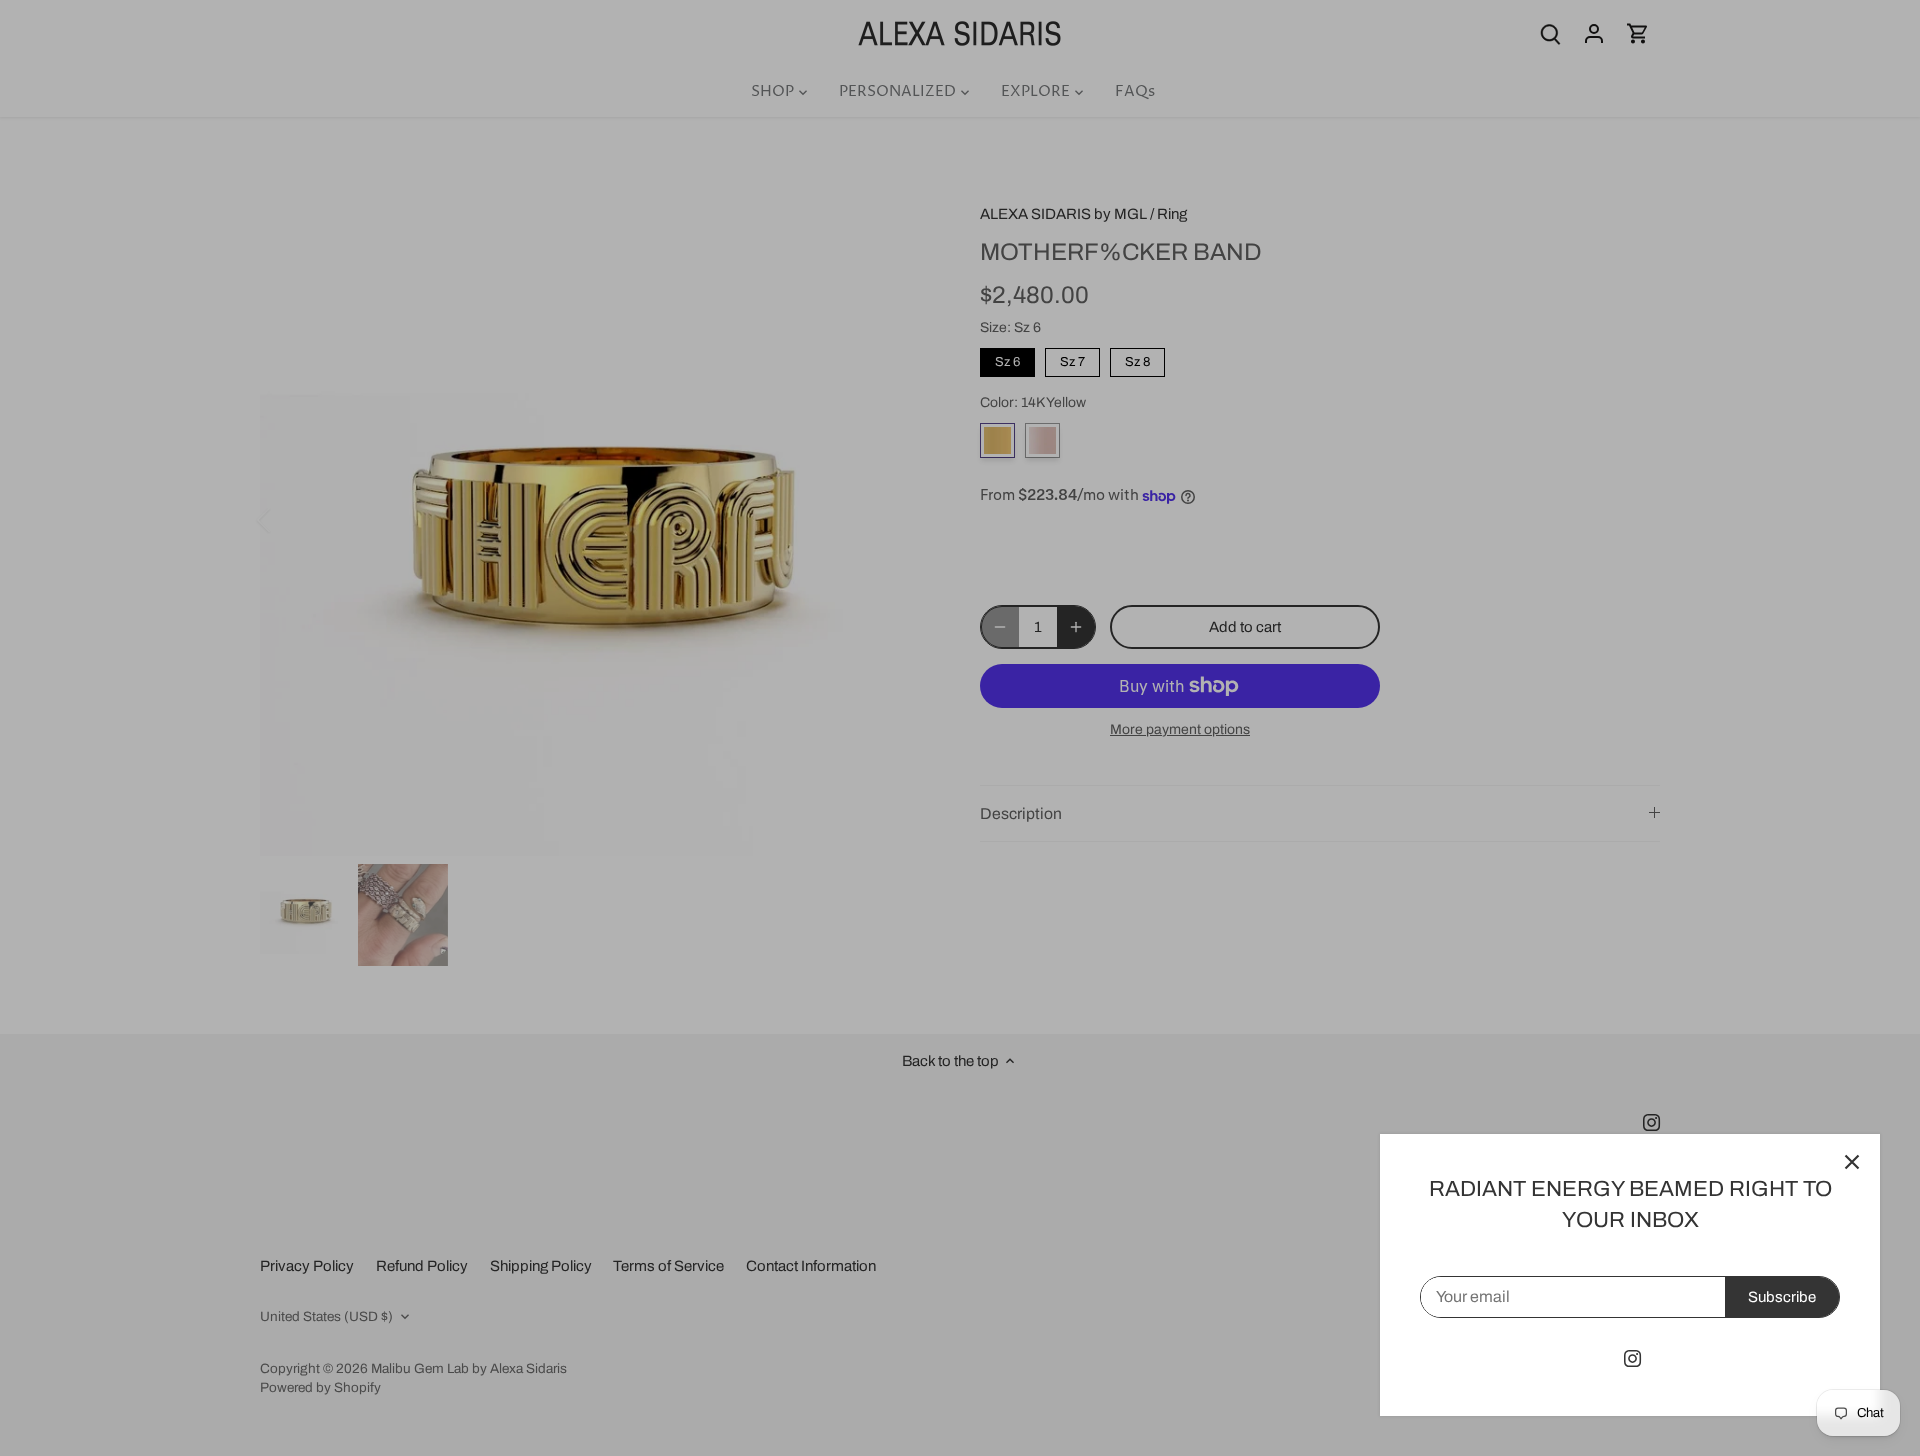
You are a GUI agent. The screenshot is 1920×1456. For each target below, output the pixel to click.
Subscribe (1782, 1297)
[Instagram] (1632, 1358)
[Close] (1852, 1162)
